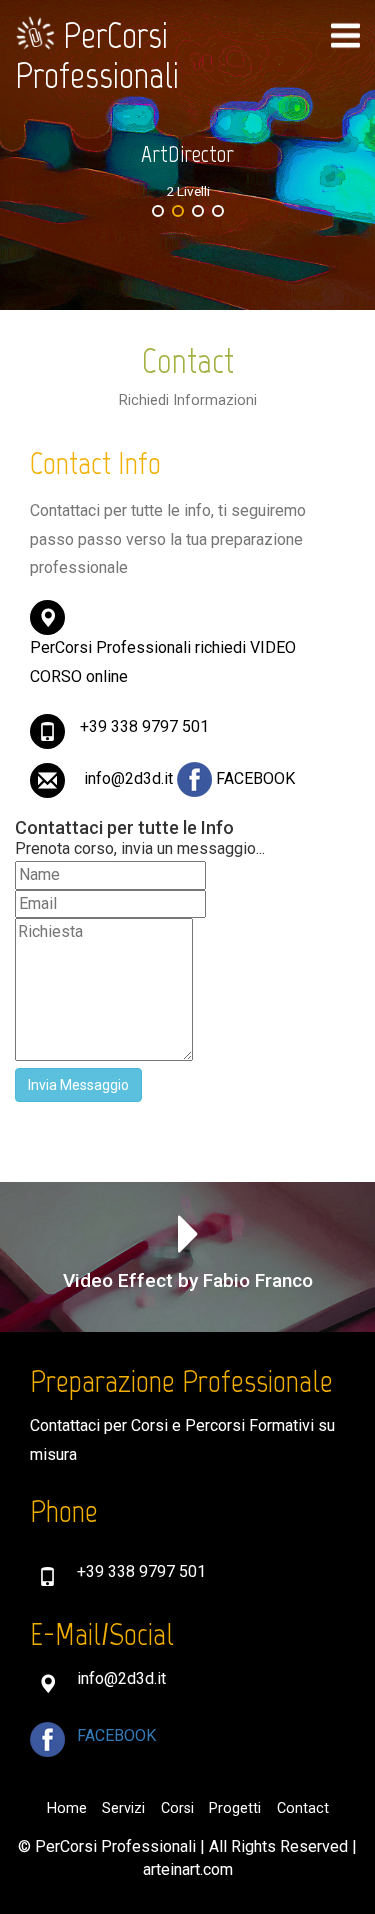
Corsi (177, 1808)
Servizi (123, 1808)
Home (67, 1808)
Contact (303, 1808)
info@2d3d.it (130, 778)
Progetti (235, 1808)
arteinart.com (188, 1869)
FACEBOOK (255, 778)
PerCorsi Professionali (97, 55)
